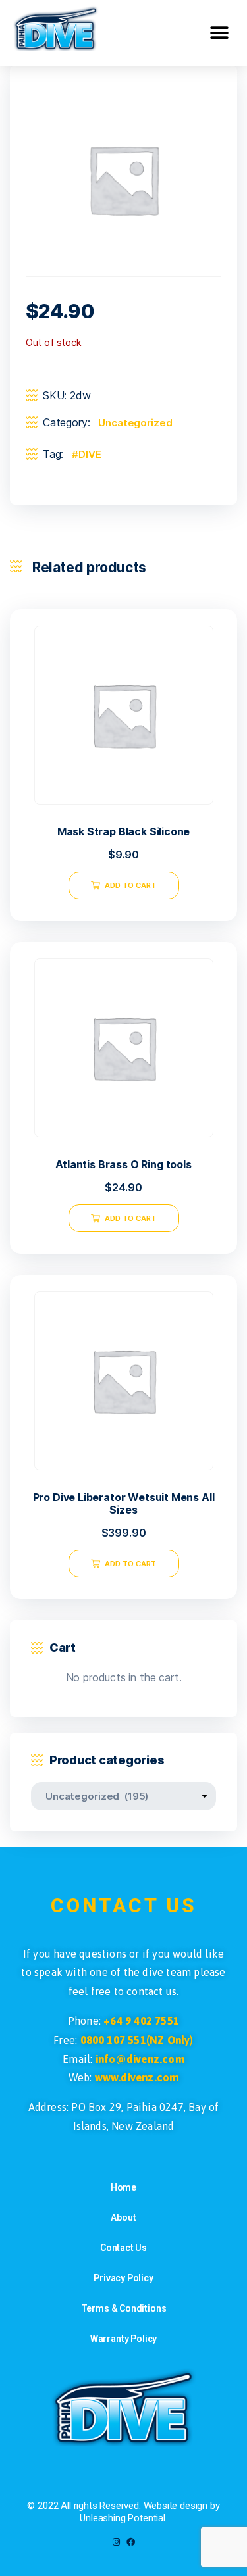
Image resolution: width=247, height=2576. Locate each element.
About (123, 2217)
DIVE (90, 454)
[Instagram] (116, 2542)
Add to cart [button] (131, 885)
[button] (219, 33)
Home (123, 2187)
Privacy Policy (123, 2278)
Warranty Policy (123, 2339)
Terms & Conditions (124, 2308)
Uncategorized (135, 423)
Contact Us (123, 2248)
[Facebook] (131, 2542)
